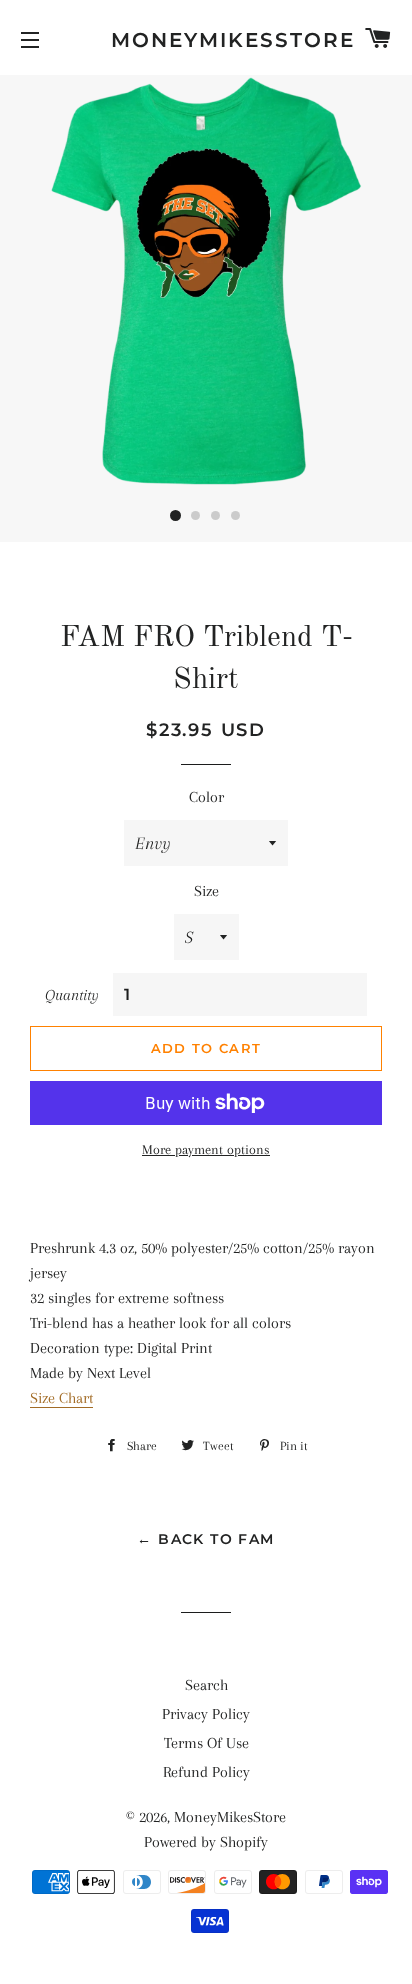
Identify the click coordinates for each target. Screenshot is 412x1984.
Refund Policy (206, 1772)
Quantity (72, 995)
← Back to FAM (205, 1539)
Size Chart (61, 1398)
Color (206, 797)
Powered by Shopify (206, 1842)
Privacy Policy (206, 1714)
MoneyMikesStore (206, 40)
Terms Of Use (206, 1743)
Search (206, 1685)
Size (206, 891)
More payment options (206, 1149)
